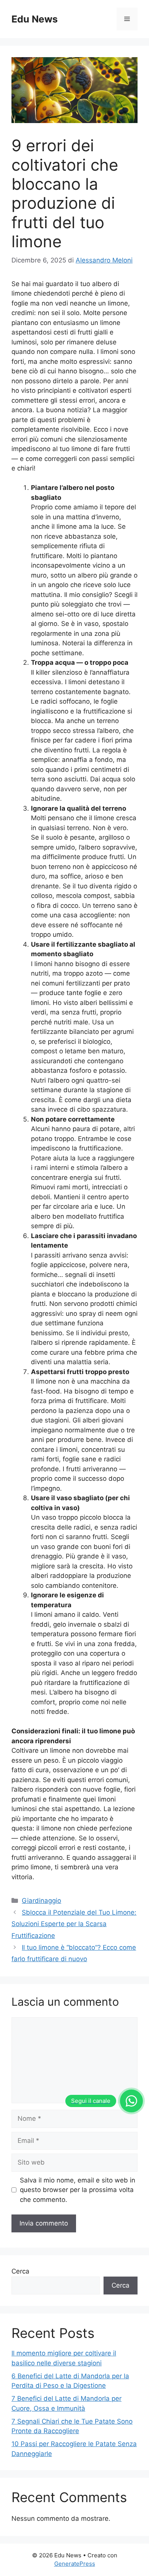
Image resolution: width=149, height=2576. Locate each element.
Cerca (20, 2271)
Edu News (35, 19)
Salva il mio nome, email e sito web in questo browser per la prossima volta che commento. (78, 2190)
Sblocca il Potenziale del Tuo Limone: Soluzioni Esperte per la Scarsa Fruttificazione (74, 1924)
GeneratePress (75, 2564)
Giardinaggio (41, 1901)
